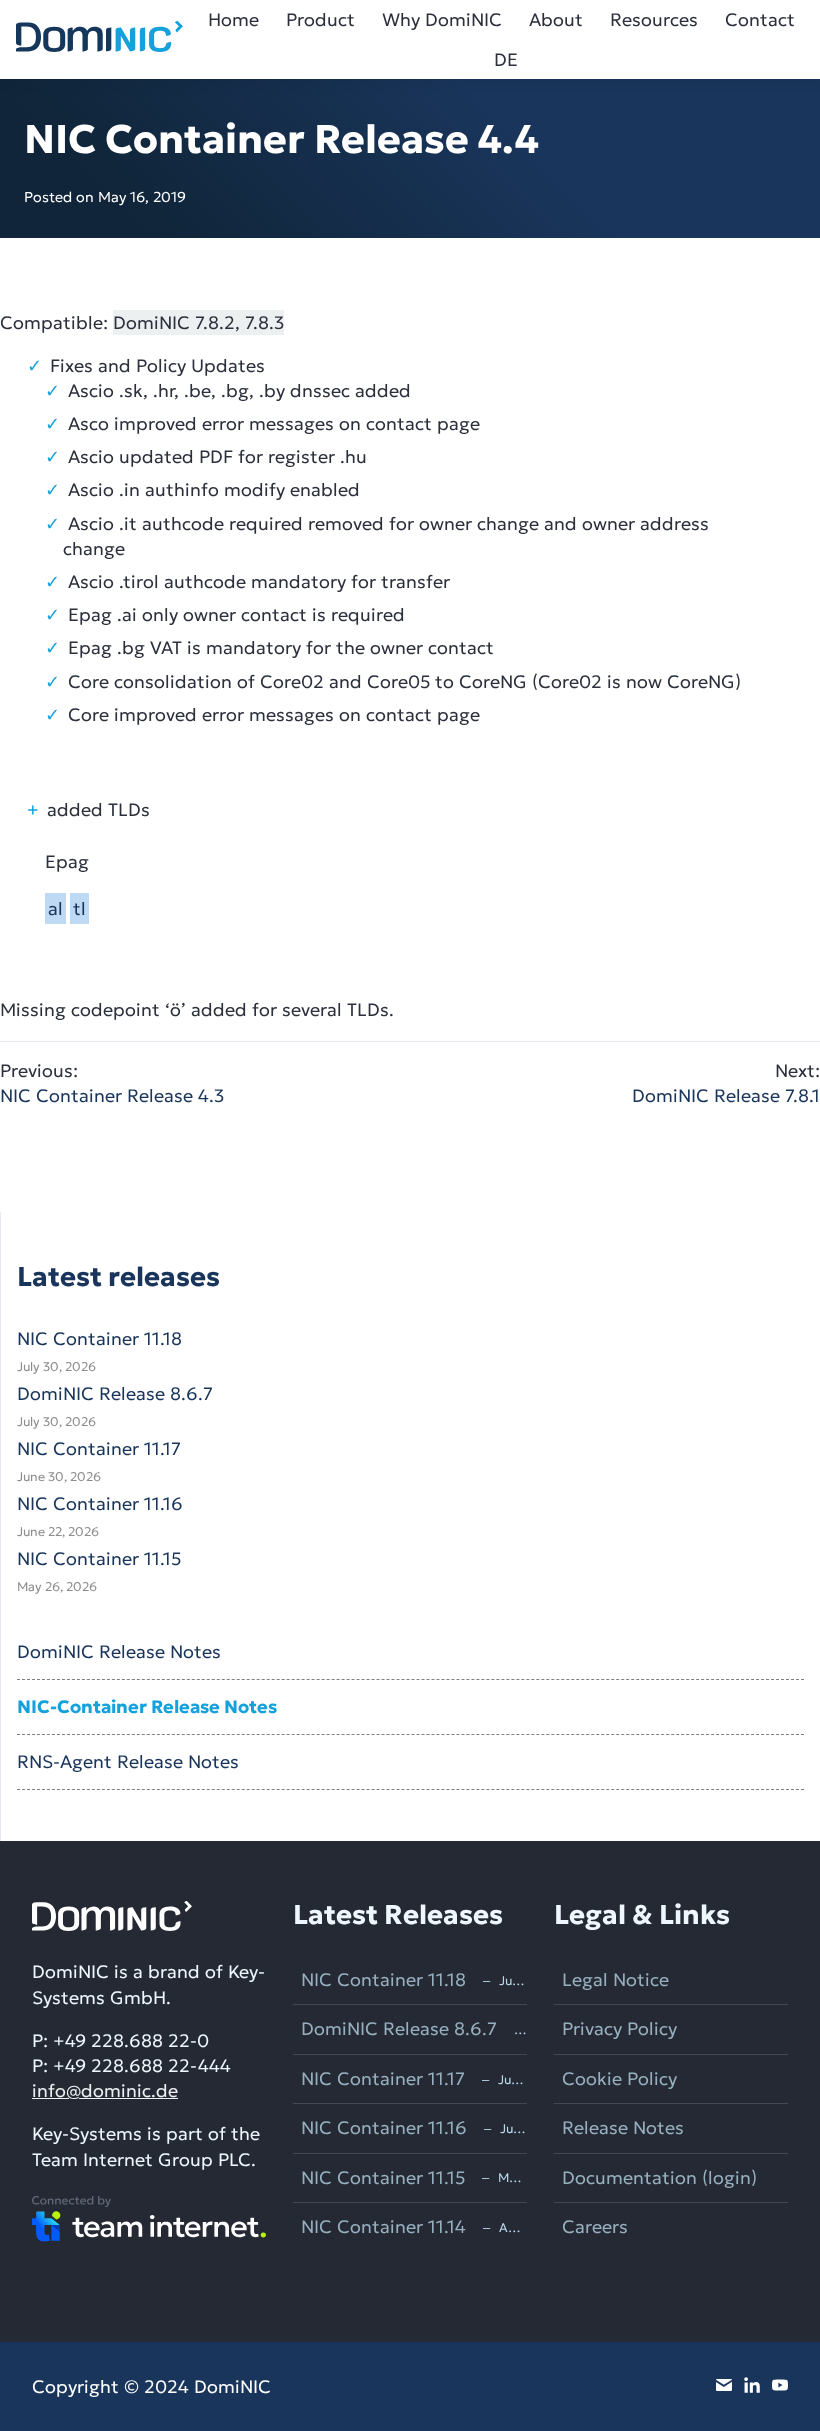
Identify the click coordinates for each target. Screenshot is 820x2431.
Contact (760, 19)
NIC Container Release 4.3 (112, 1083)
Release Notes (623, 2127)
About (556, 19)
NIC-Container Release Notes (147, 1706)
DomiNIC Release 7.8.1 (726, 1083)
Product (320, 19)
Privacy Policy (619, 2028)
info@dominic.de (105, 2090)
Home (233, 19)
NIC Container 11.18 (99, 1338)
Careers (595, 2226)
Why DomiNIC (442, 19)
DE (506, 59)
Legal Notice (615, 1979)
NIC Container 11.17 (99, 1448)
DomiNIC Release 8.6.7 (115, 1393)
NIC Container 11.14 (383, 2226)
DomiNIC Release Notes (119, 1651)
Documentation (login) (659, 2177)
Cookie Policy (619, 2078)
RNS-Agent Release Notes (128, 1761)
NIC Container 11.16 (100, 1503)
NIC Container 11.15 (99, 1558)
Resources (654, 19)
